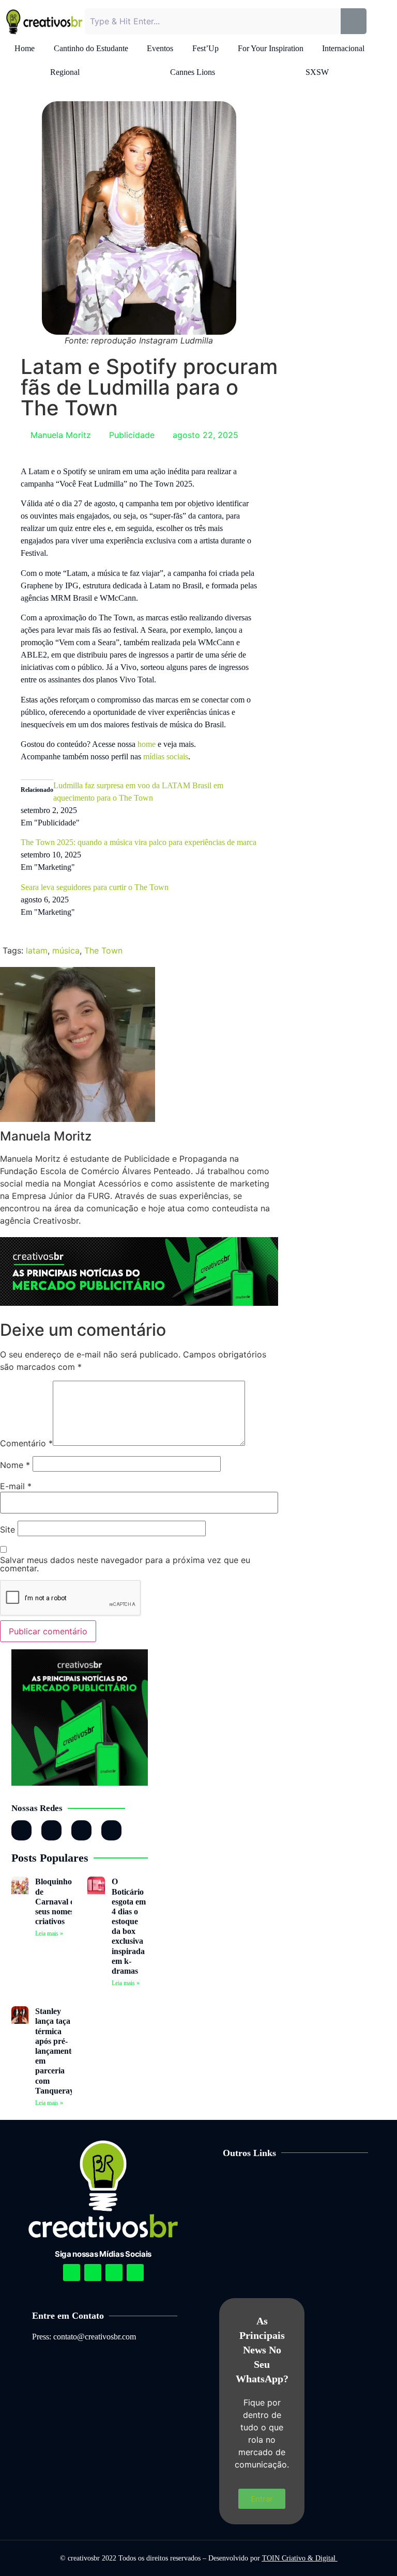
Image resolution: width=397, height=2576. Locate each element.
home (147, 744)
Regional (65, 72)
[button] (303, 2185)
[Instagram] (21, 1830)
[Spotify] (93, 2273)
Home (25, 48)
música (66, 950)
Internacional (343, 48)
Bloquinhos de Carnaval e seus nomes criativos (55, 1901)
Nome (15, 1465)
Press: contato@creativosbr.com (84, 2337)
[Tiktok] (111, 1830)
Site (7, 1529)
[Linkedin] (114, 2273)
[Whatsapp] (81, 1830)
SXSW (317, 72)
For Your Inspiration (271, 48)
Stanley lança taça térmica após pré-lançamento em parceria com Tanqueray (55, 2051)
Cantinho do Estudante (91, 48)
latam (37, 950)
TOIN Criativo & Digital (300, 2558)
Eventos (160, 48)
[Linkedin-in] (51, 1830)
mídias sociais (166, 756)
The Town (103, 950)
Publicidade (132, 435)
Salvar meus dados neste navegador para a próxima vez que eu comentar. (125, 1564)
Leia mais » (49, 1933)
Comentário (26, 1443)
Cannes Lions (193, 72)
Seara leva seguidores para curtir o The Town (95, 887)
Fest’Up (205, 48)
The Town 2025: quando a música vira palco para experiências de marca (139, 842)
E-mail (16, 1486)
